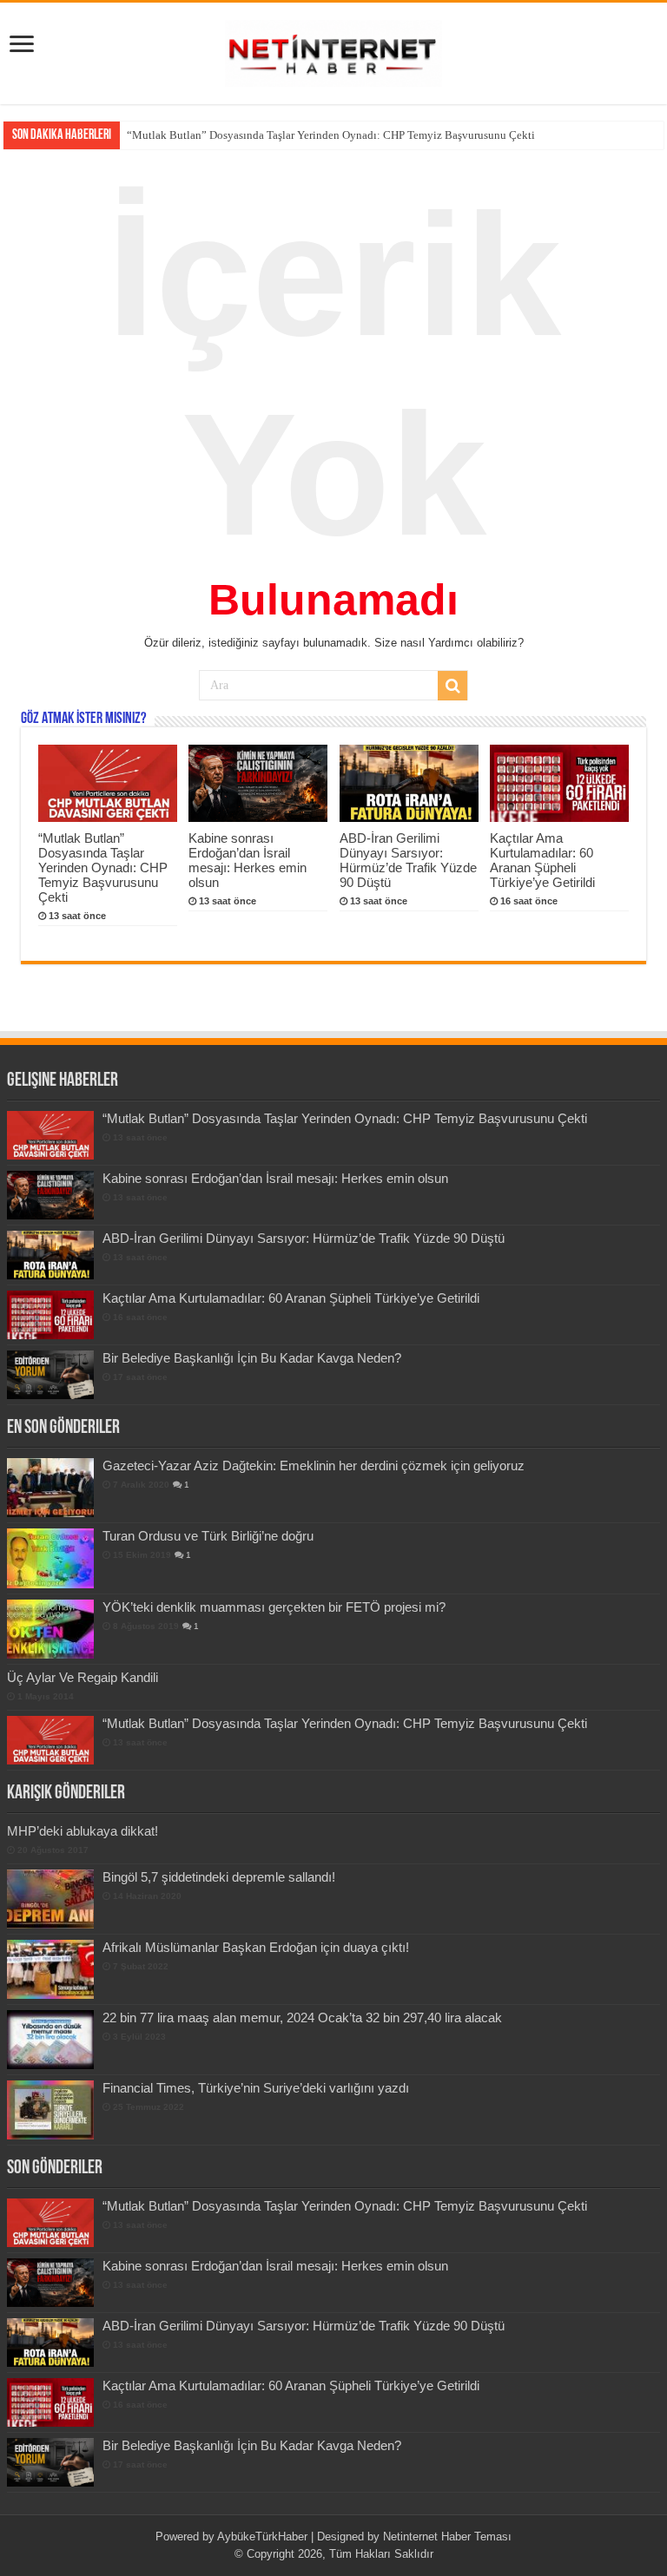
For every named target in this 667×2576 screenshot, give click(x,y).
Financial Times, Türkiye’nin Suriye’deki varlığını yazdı (256, 2088)
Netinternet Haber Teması (447, 2537)
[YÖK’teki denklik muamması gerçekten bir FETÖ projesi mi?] (50, 1629)
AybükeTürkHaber (262, 2537)
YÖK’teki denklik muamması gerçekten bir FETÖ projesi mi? (274, 1607)
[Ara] (452, 686)
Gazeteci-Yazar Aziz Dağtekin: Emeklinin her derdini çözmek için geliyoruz (314, 1465)
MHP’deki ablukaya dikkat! (83, 1831)
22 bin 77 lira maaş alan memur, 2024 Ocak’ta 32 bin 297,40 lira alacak (302, 2017)
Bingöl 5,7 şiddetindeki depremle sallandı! (219, 1877)
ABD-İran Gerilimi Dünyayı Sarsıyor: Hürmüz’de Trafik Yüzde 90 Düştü (408, 860)
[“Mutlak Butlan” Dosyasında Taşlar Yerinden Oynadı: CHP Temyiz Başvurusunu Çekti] (50, 1740)
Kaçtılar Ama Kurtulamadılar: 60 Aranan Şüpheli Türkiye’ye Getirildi (542, 860)
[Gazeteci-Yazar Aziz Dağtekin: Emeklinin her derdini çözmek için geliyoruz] (50, 1488)
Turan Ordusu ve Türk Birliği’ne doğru (208, 1536)
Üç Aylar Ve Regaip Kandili (83, 1677)
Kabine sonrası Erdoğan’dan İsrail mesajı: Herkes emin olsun (269, 135)
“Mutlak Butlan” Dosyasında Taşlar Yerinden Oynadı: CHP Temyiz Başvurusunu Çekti (103, 867)
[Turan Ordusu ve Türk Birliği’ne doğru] (50, 1558)
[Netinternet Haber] (333, 50)
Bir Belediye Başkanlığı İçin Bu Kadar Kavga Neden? (252, 1358)
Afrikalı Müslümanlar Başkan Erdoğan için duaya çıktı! (256, 1947)
